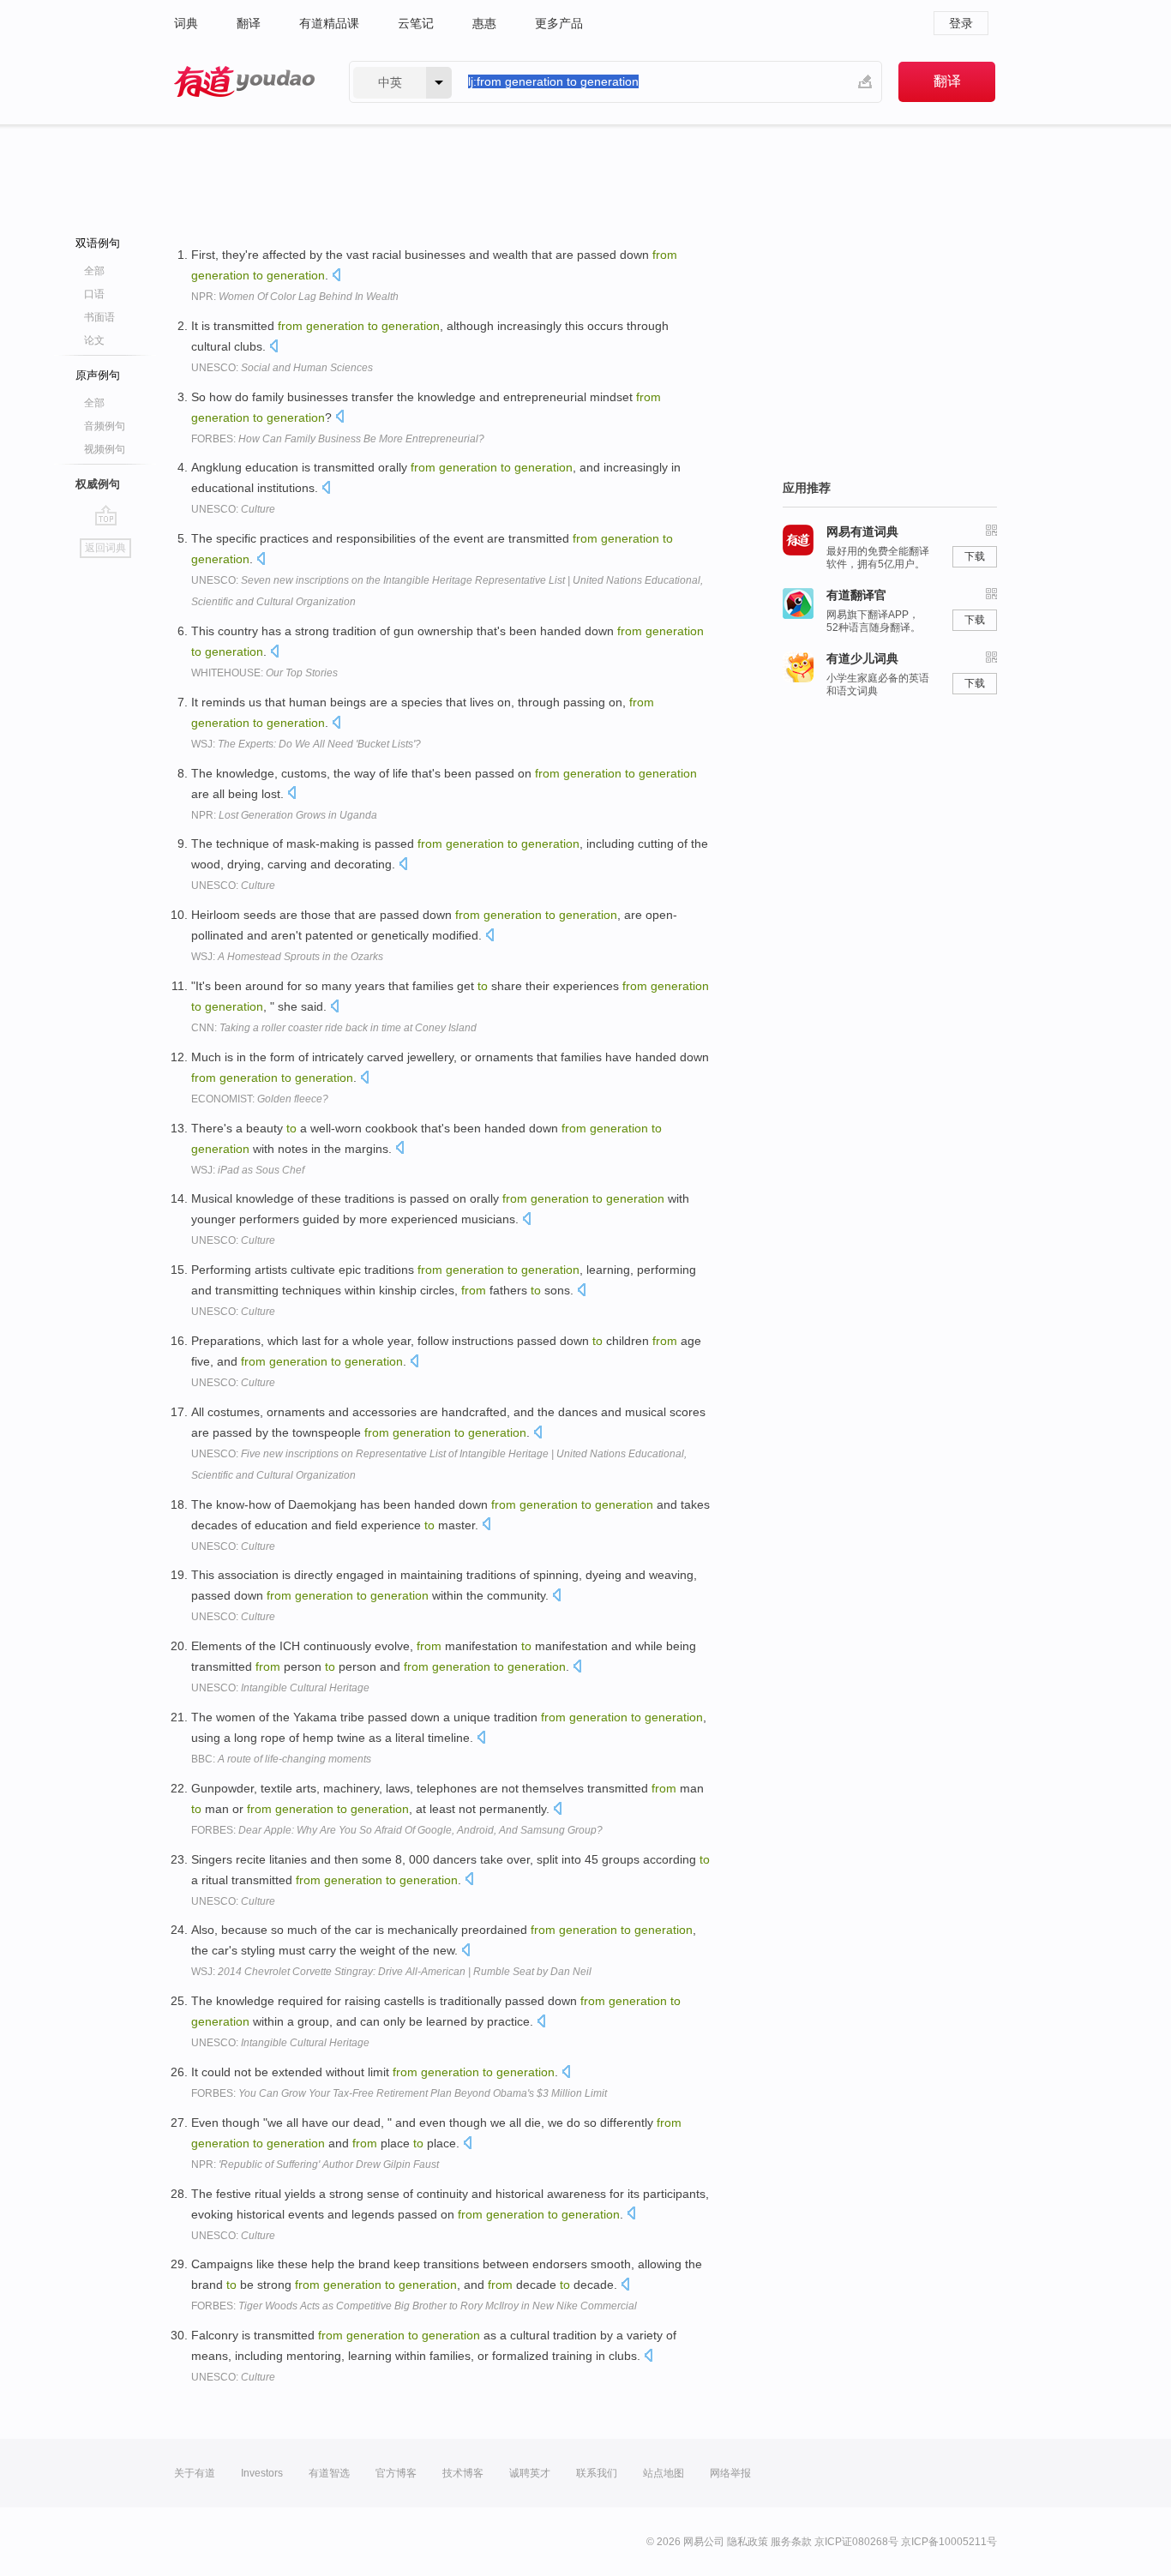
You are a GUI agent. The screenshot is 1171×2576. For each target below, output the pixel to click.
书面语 (99, 317)
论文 (94, 340)
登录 (961, 23)
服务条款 (791, 2542)
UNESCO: (282, 368)
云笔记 (416, 23)
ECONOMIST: (260, 1099)
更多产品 (559, 23)
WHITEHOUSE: (264, 673)
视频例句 (105, 449)
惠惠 (484, 23)
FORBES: (338, 439)
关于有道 (195, 2473)
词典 (186, 23)
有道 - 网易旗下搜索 (244, 82)
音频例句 (105, 426)
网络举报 (730, 2473)
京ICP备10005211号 (949, 2542)
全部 (94, 271)
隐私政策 (748, 2542)
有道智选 (329, 2473)
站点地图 (664, 2473)
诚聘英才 (530, 2473)
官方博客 (396, 2473)
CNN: (334, 1028)
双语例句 (98, 243)
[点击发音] (336, 276)
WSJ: (306, 744)
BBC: (281, 1759)
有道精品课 (329, 23)
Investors (262, 2473)
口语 (94, 294)
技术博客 (463, 2473)
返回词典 (105, 548)
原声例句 (98, 375)
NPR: (295, 297)
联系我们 (597, 2473)
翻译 (249, 23)
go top (106, 515)
